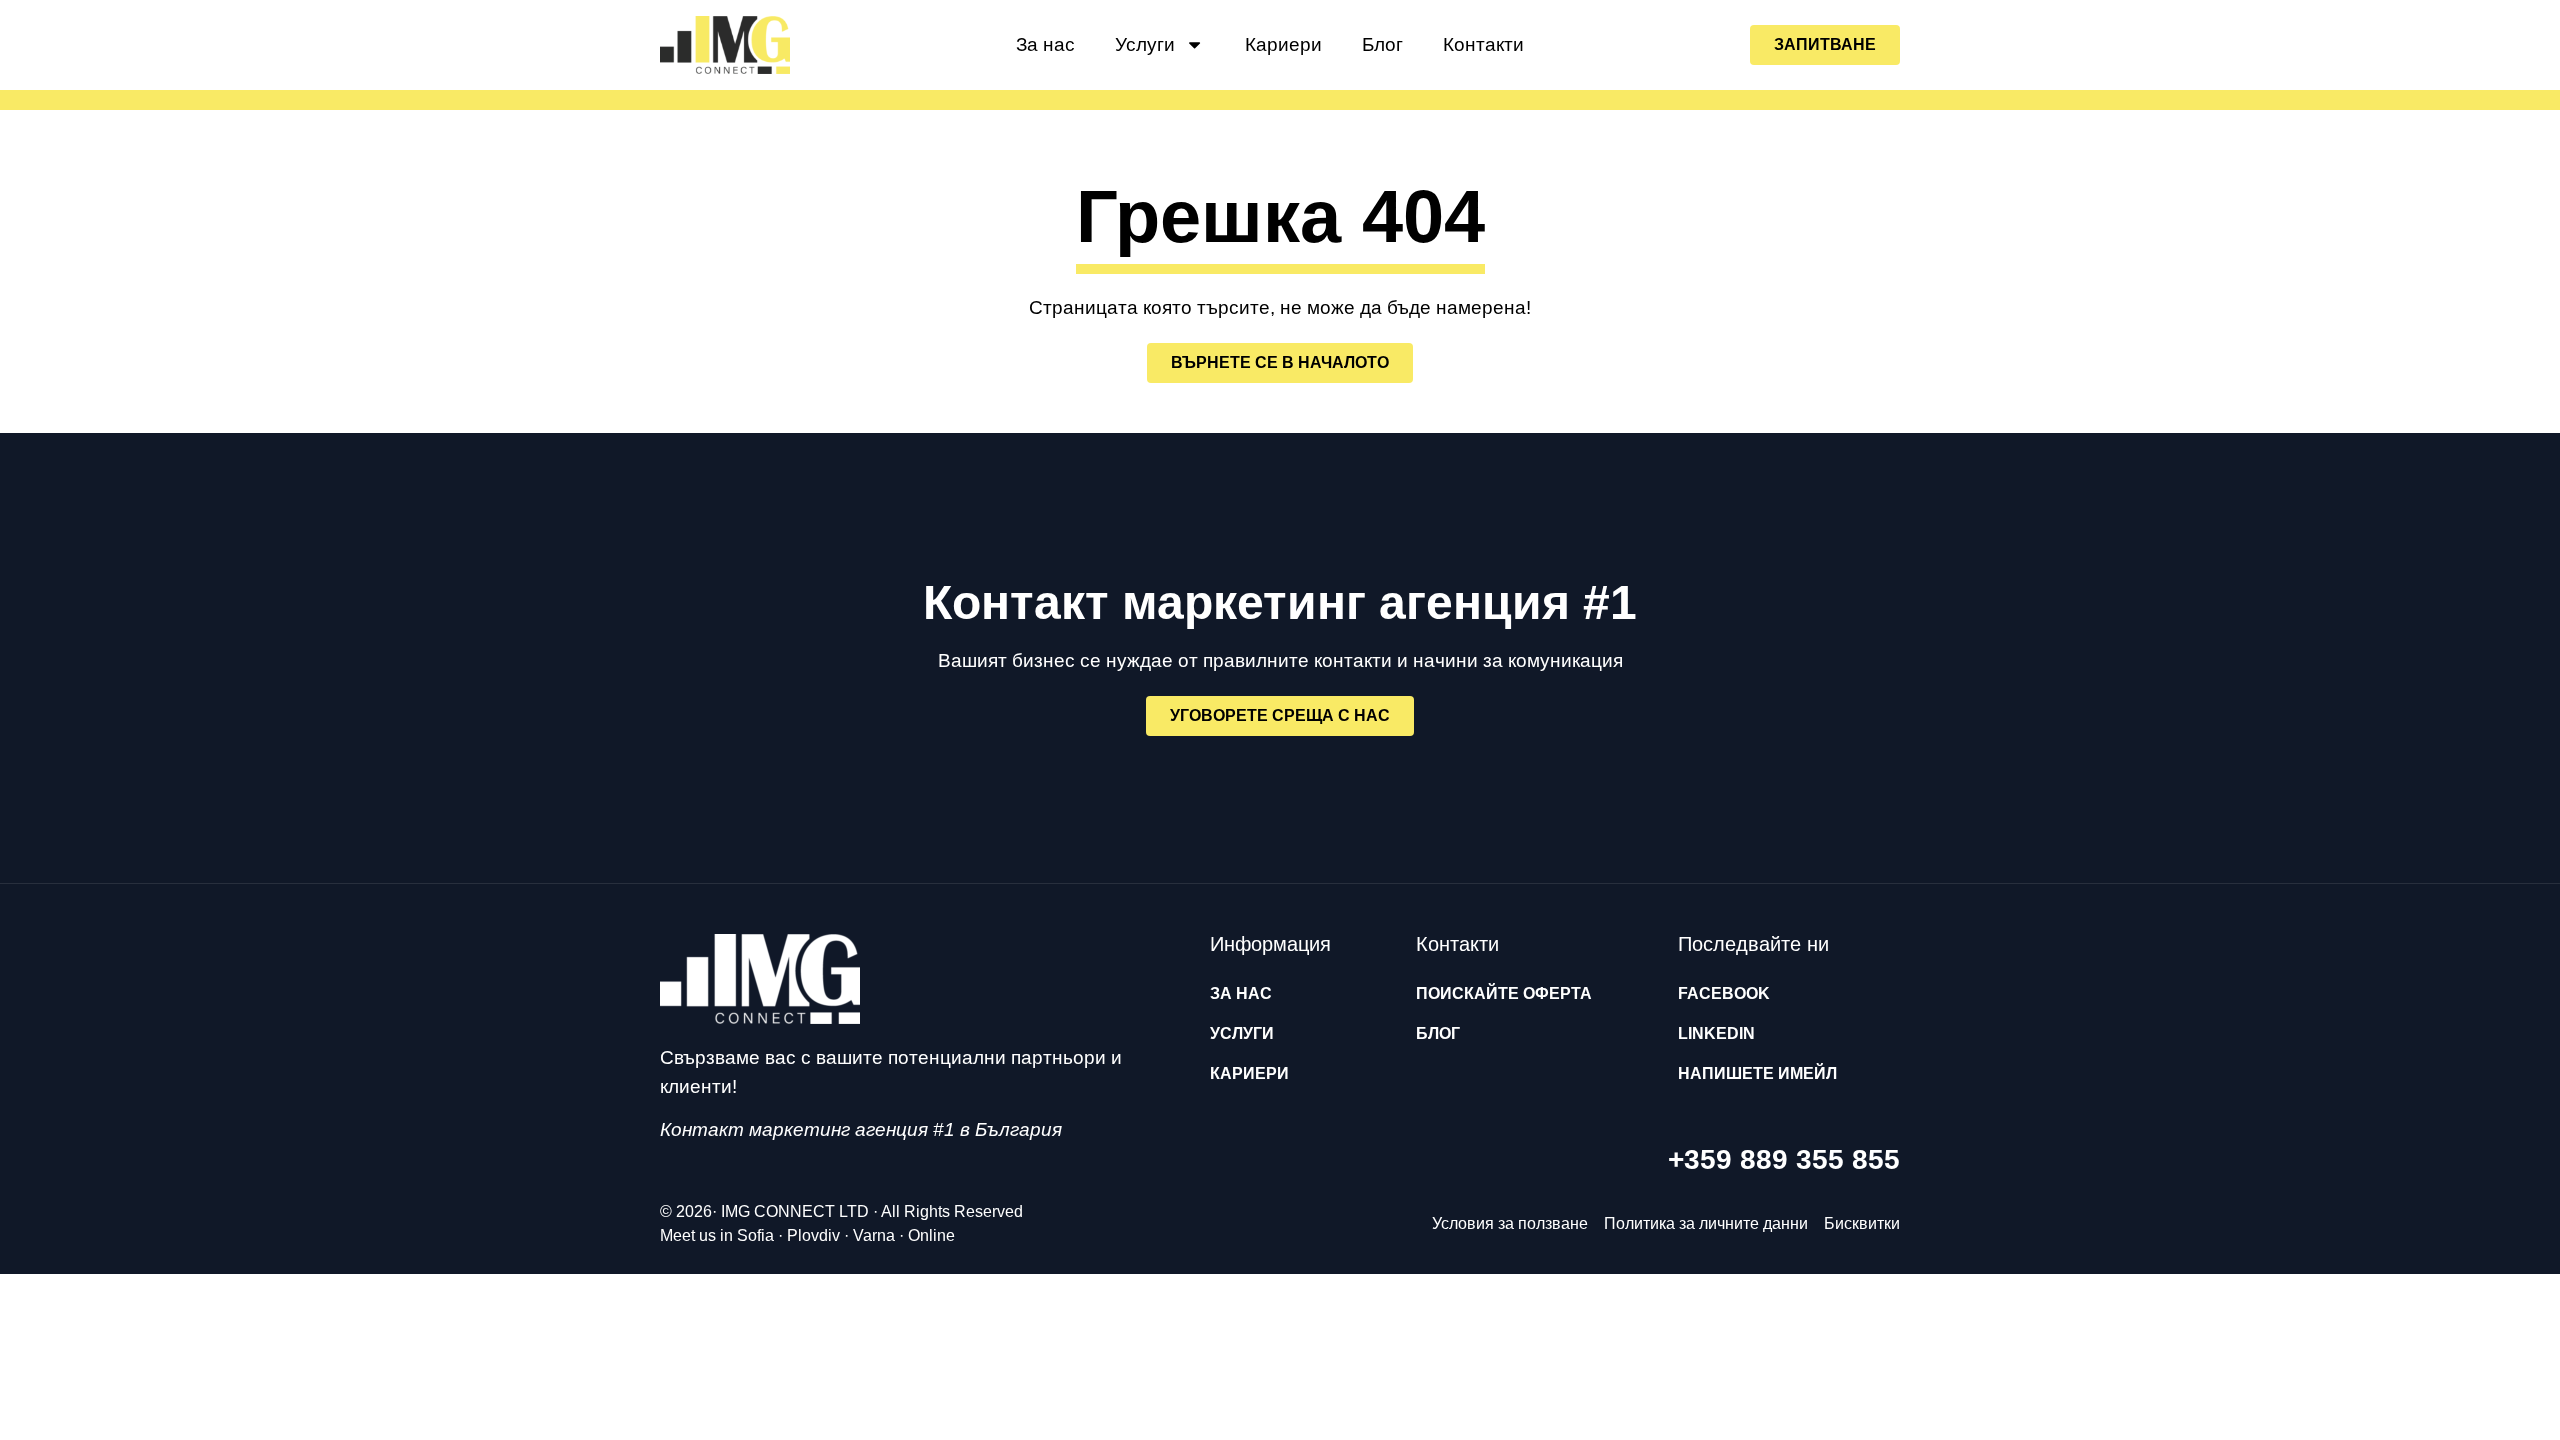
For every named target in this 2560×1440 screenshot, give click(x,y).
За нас (1045, 44)
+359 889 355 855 (1784, 1159)
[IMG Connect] (760, 979)
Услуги (1145, 44)
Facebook (1724, 993)
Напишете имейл (1757, 1073)
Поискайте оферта (1504, 993)
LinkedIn (1716, 1033)
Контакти (1483, 44)
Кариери (1283, 44)
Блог (1382, 44)
